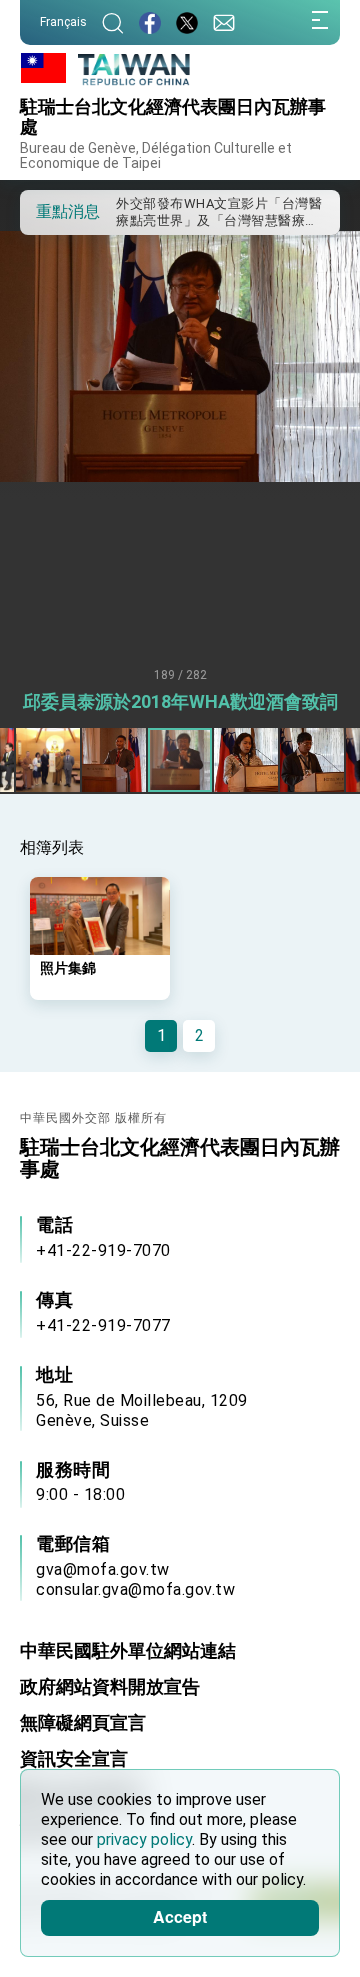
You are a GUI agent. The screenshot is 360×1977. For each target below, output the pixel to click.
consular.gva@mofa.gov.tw (135, 1589)
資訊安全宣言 (74, 1758)
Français (63, 22)
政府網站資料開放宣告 (110, 1686)
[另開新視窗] (150, 22)
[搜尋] (113, 22)
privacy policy (144, 1839)
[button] (50, 211)
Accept (180, 1916)
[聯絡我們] (224, 22)
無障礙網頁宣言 (83, 1722)
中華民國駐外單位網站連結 (128, 1650)
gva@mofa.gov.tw (103, 1569)
